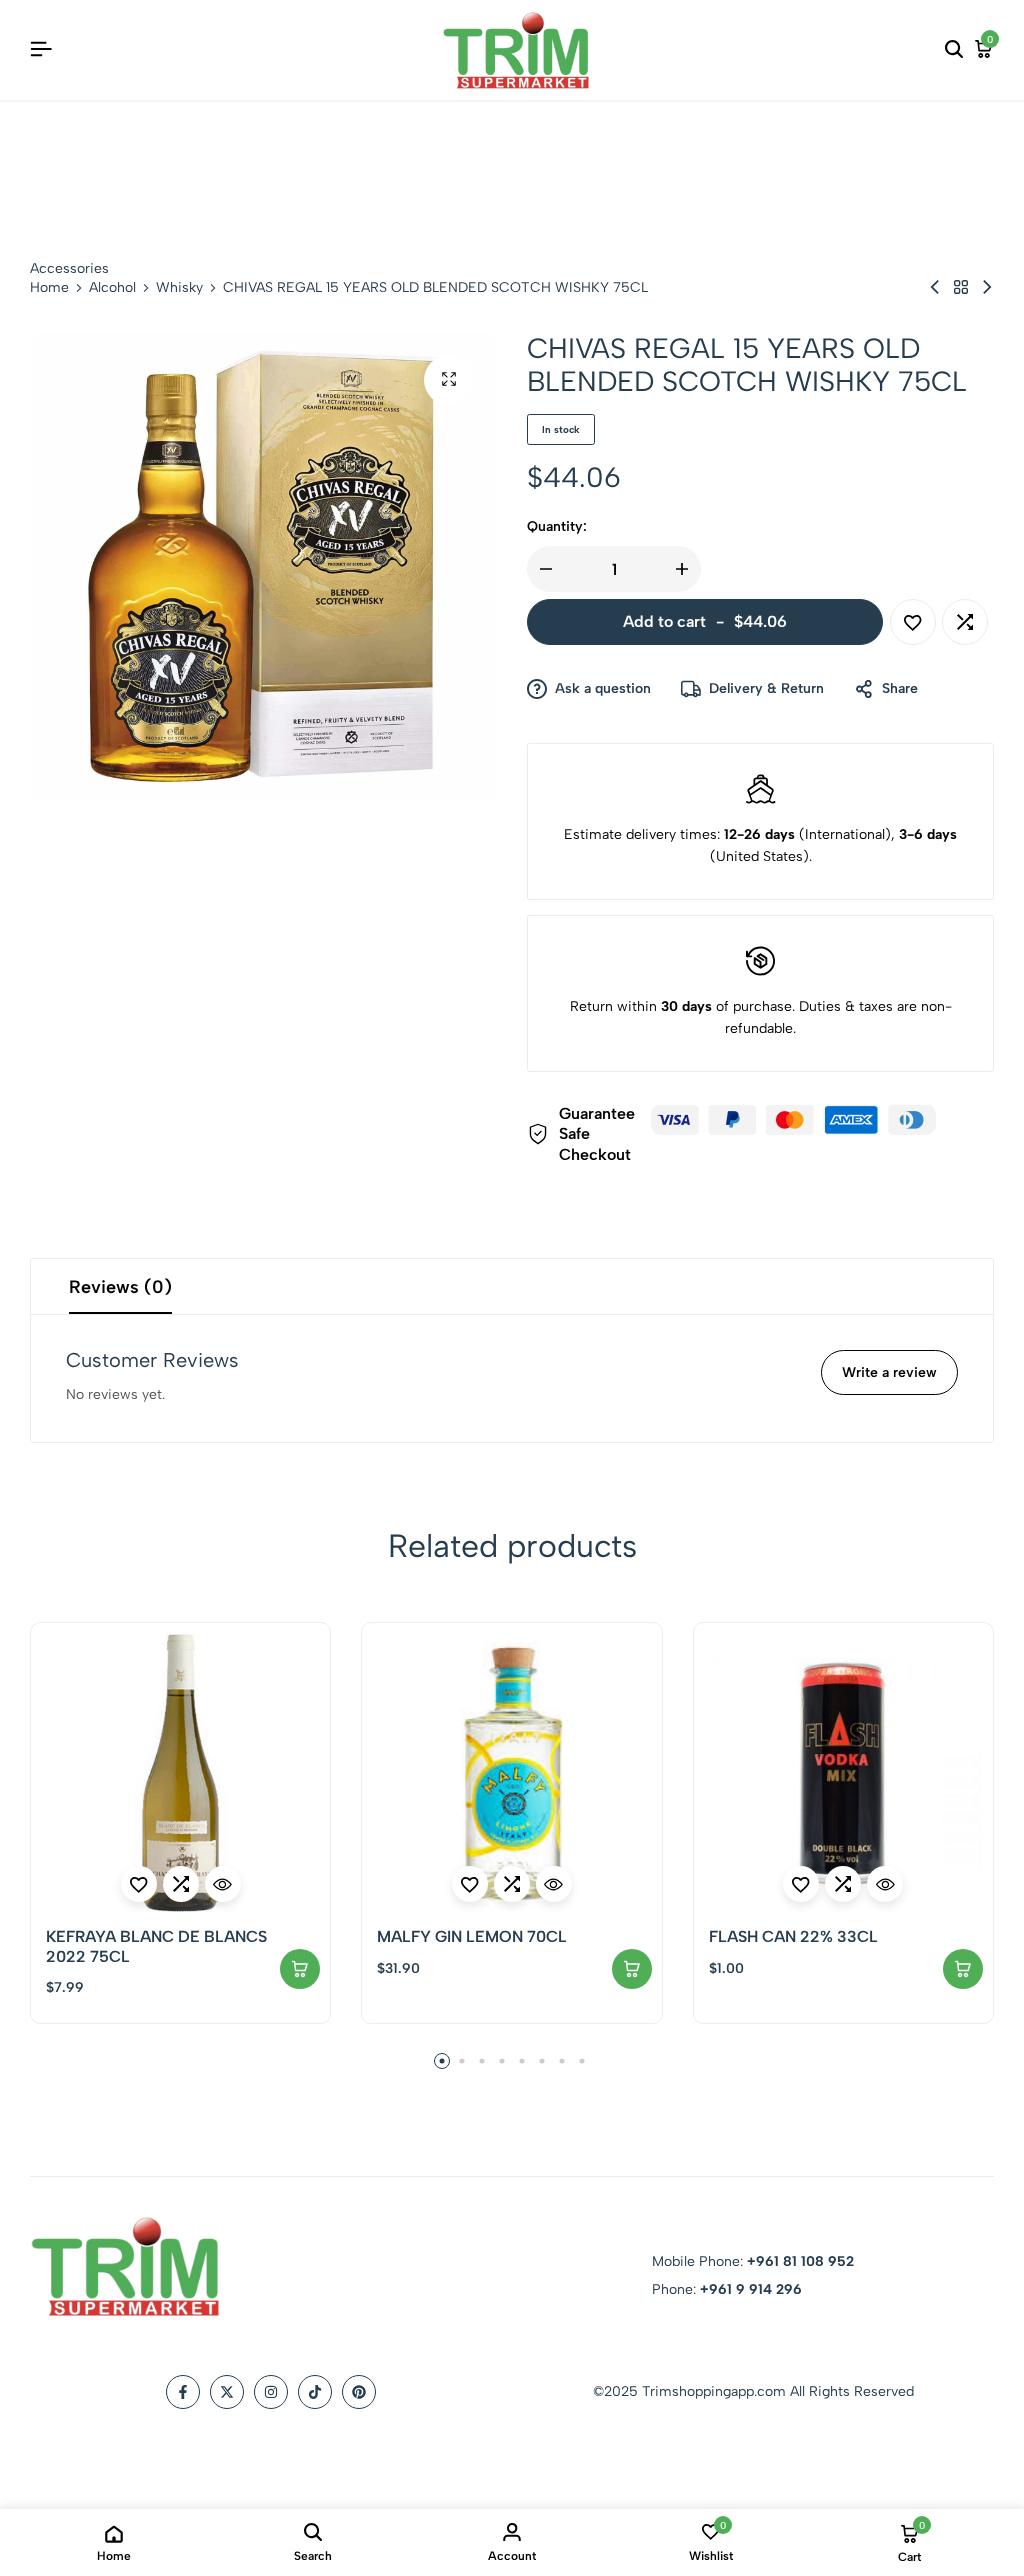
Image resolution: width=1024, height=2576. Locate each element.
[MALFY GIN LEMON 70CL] (511, 1772)
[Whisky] (961, 287)
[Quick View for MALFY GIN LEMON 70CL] (554, 1884)
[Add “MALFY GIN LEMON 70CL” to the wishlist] (470, 1884)
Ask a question (603, 688)
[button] (965, 622)
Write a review (889, 1372)
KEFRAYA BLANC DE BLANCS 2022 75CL (156, 1946)
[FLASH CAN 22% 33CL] (843, 1772)
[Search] (954, 50)
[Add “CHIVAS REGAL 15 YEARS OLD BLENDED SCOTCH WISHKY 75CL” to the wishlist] (913, 622)
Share (900, 688)
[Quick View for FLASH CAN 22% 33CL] (885, 1884)
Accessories (69, 268)
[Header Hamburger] (41, 49)
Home (49, 288)
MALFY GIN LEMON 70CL (472, 1936)
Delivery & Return (766, 688)
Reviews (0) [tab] (120, 1287)
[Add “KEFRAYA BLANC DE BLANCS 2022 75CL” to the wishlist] (139, 1884)
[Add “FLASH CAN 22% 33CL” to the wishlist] (801, 1884)
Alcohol (112, 288)
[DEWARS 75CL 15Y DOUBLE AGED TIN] (935, 287)
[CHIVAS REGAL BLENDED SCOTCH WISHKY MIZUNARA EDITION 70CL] (987, 287)
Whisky (179, 288)
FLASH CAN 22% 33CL (793, 1936)
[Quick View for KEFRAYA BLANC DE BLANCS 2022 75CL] (223, 1884)
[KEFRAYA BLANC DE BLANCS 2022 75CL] (180, 1772)
